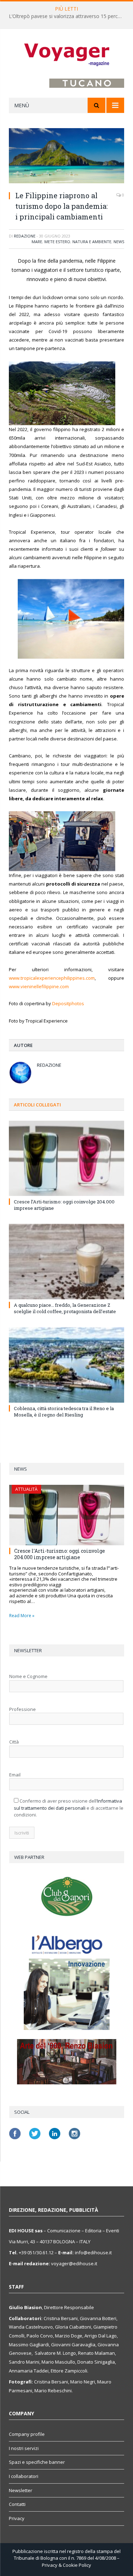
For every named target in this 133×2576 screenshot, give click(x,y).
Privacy (17, 2518)
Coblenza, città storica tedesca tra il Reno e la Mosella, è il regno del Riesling (64, 1412)
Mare (37, 242)
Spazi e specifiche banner (37, 2462)
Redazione (25, 236)
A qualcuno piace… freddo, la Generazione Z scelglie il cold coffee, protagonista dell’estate (65, 1308)
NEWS (119, 242)
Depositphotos (68, 1003)
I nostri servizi (24, 2448)
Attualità (26, 1489)
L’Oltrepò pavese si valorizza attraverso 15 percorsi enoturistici (68, 16)
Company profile (27, 2434)
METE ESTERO (57, 242)
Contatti (17, 2504)
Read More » (22, 1616)
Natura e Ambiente (92, 242)
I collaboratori (24, 2476)
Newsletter (21, 2490)
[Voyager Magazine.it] (67, 55)
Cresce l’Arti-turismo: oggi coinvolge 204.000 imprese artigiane (60, 1554)
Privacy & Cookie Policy (66, 2565)
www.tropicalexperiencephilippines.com (52, 978)
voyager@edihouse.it (74, 2263)
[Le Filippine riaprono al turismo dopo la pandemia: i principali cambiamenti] (66, 157)
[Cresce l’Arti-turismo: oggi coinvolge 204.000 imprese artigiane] (66, 1158)
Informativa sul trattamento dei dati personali (68, 1804)
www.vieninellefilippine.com (39, 986)
